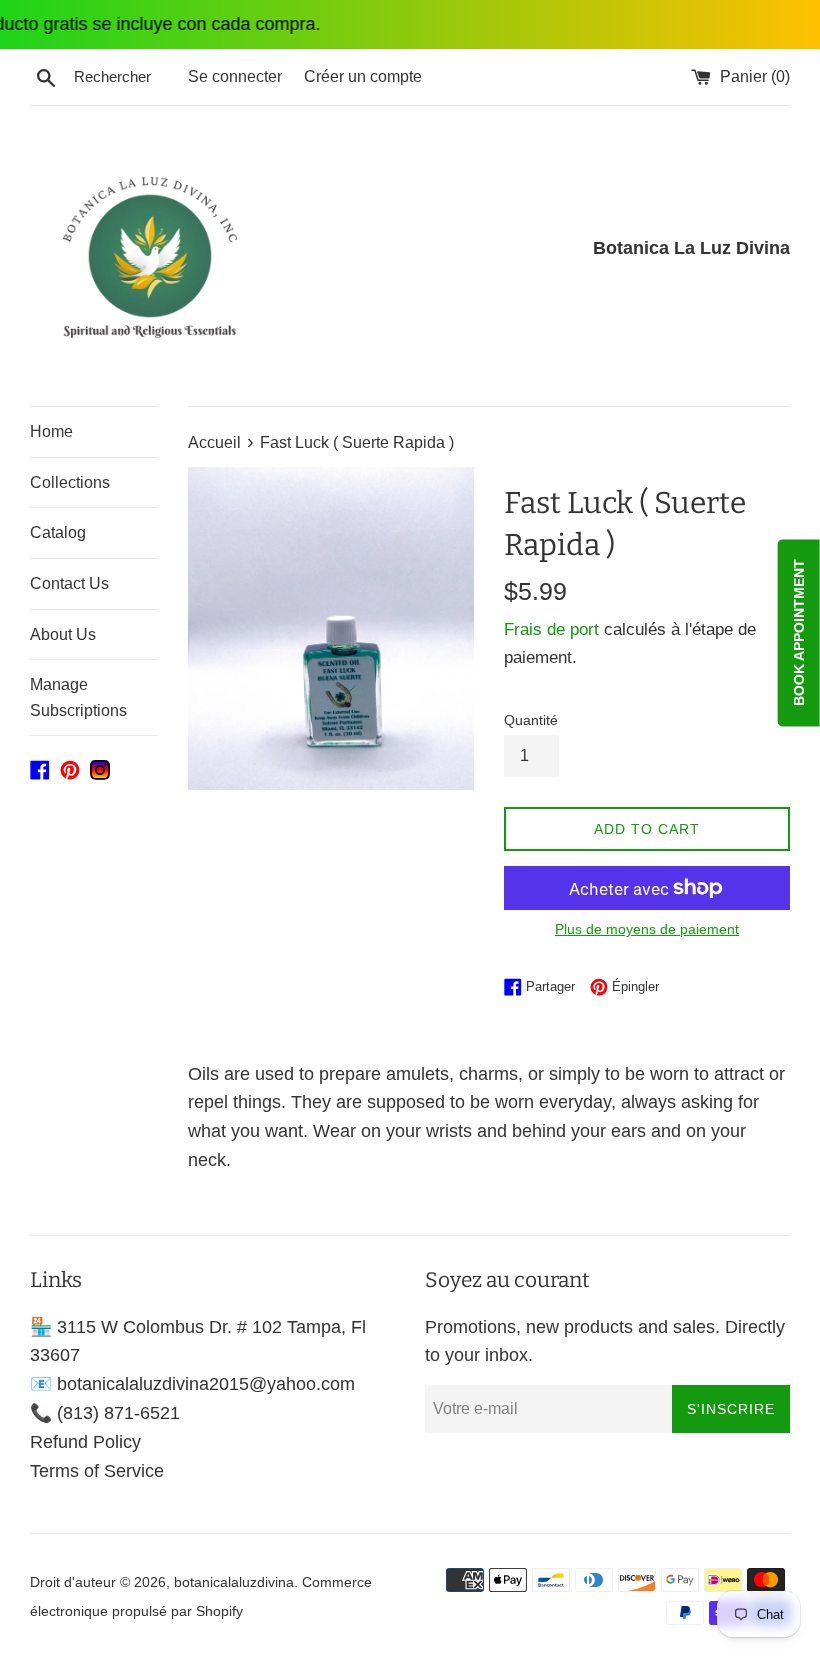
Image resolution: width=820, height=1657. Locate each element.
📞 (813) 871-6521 (105, 1413)
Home (51, 431)
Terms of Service (97, 1471)
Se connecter (235, 76)
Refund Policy (85, 1442)
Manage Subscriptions (78, 697)
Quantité (531, 720)
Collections (70, 482)
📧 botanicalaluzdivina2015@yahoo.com (192, 1384)
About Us (63, 634)
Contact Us (69, 583)
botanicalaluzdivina (234, 1582)
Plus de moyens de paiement (647, 929)
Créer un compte (363, 76)
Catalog (58, 532)
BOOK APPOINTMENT (799, 632)
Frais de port (551, 629)
